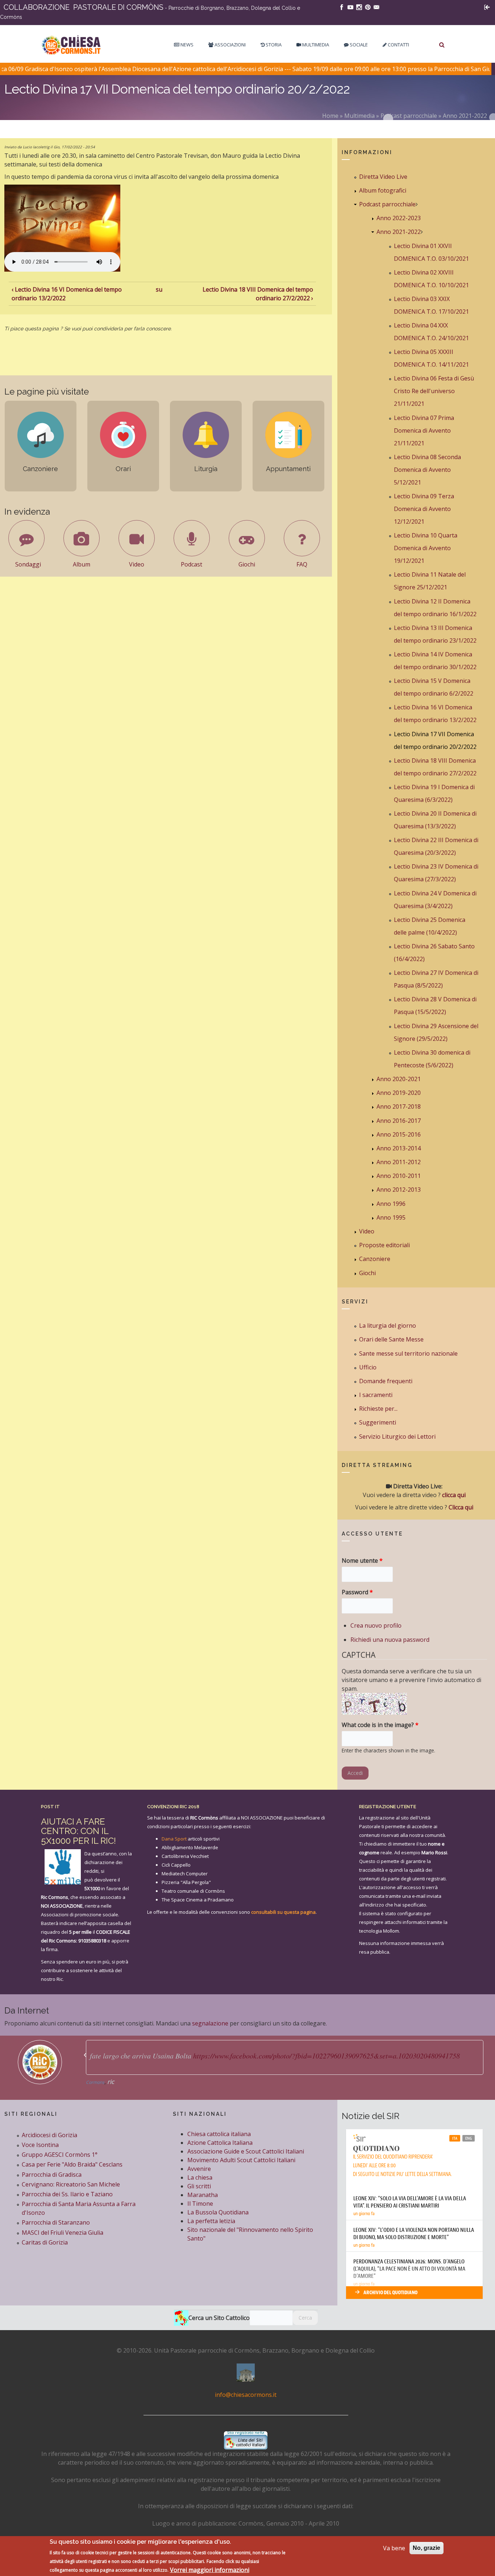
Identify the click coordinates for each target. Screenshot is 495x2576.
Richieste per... (378, 1409)
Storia (273, 45)
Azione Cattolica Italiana (220, 2143)
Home (330, 116)
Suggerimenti (378, 1422)
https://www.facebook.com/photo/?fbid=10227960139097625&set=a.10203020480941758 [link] (326, 2056)
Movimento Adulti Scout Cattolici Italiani (241, 2160)
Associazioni (230, 45)
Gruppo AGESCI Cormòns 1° (60, 2155)
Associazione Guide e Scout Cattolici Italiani (246, 2151)
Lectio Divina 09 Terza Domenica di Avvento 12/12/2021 (424, 509)
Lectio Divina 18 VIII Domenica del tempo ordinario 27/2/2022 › (258, 294)
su (159, 289)
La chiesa (200, 2177)
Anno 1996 (391, 1204)
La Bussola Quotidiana (218, 2212)
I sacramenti (376, 1395)
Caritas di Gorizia (45, 2242)
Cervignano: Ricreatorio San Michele (71, 2184)
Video (137, 564)
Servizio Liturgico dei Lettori (397, 1437)
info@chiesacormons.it (246, 2395)
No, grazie (427, 2548)
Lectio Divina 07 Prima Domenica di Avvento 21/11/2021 (424, 430)
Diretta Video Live (383, 177)
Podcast (192, 564)
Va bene (394, 2548)
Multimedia (315, 45)
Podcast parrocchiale (409, 116)
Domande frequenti (386, 1381)
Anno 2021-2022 (465, 116)
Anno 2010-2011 (399, 1176)
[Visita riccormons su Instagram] (359, 7)
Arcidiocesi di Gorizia (49, 2135)
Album (82, 564)
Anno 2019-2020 (399, 1093)
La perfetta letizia (211, 2221)
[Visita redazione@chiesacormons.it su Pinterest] (368, 7)
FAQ (302, 564)
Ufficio (368, 1367)
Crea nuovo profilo (376, 1625)
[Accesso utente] (487, 7)
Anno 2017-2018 (399, 1106)
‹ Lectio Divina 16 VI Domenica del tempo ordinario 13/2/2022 (67, 294)
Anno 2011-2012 (399, 1162)
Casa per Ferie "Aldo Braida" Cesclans (72, 2164)
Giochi (247, 564)
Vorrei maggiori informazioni (210, 2569)
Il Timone (200, 2204)
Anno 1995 (391, 1217)
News (186, 45)
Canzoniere (375, 1259)
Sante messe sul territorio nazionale (408, 1353)
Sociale (358, 45)
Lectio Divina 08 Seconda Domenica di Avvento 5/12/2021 (427, 470)
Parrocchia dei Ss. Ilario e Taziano (67, 2194)
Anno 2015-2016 (399, 1134)
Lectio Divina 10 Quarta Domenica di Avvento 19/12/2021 (426, 548)
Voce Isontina (40, 2145)
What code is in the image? (380, 1725)
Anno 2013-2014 (399, 1148)
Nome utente (362, 1561)
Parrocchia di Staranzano (56, 2222)
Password (357, 1592)
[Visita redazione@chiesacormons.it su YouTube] (350, 7)
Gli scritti (199, 2186)
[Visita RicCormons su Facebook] (342, 7)
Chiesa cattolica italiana (219, 2134)
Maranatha (203, 2195)
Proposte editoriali (384, 1245)
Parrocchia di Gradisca (52, 2175)
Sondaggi (28, 564)
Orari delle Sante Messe (391, 1339)
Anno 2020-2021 (399, 1079)
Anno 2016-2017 (399, 1121)
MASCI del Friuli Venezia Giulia (63, 2233)
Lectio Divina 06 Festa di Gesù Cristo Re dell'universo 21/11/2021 (434, 391)
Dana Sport (174, 1839)
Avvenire (199, 2169)
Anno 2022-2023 (399, 218)
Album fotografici (383, 190)
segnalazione (210, 2023)
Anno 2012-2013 (399, 1190)
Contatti (398, 45)
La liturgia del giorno (388, 1326)
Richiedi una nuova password (390, 1640)
